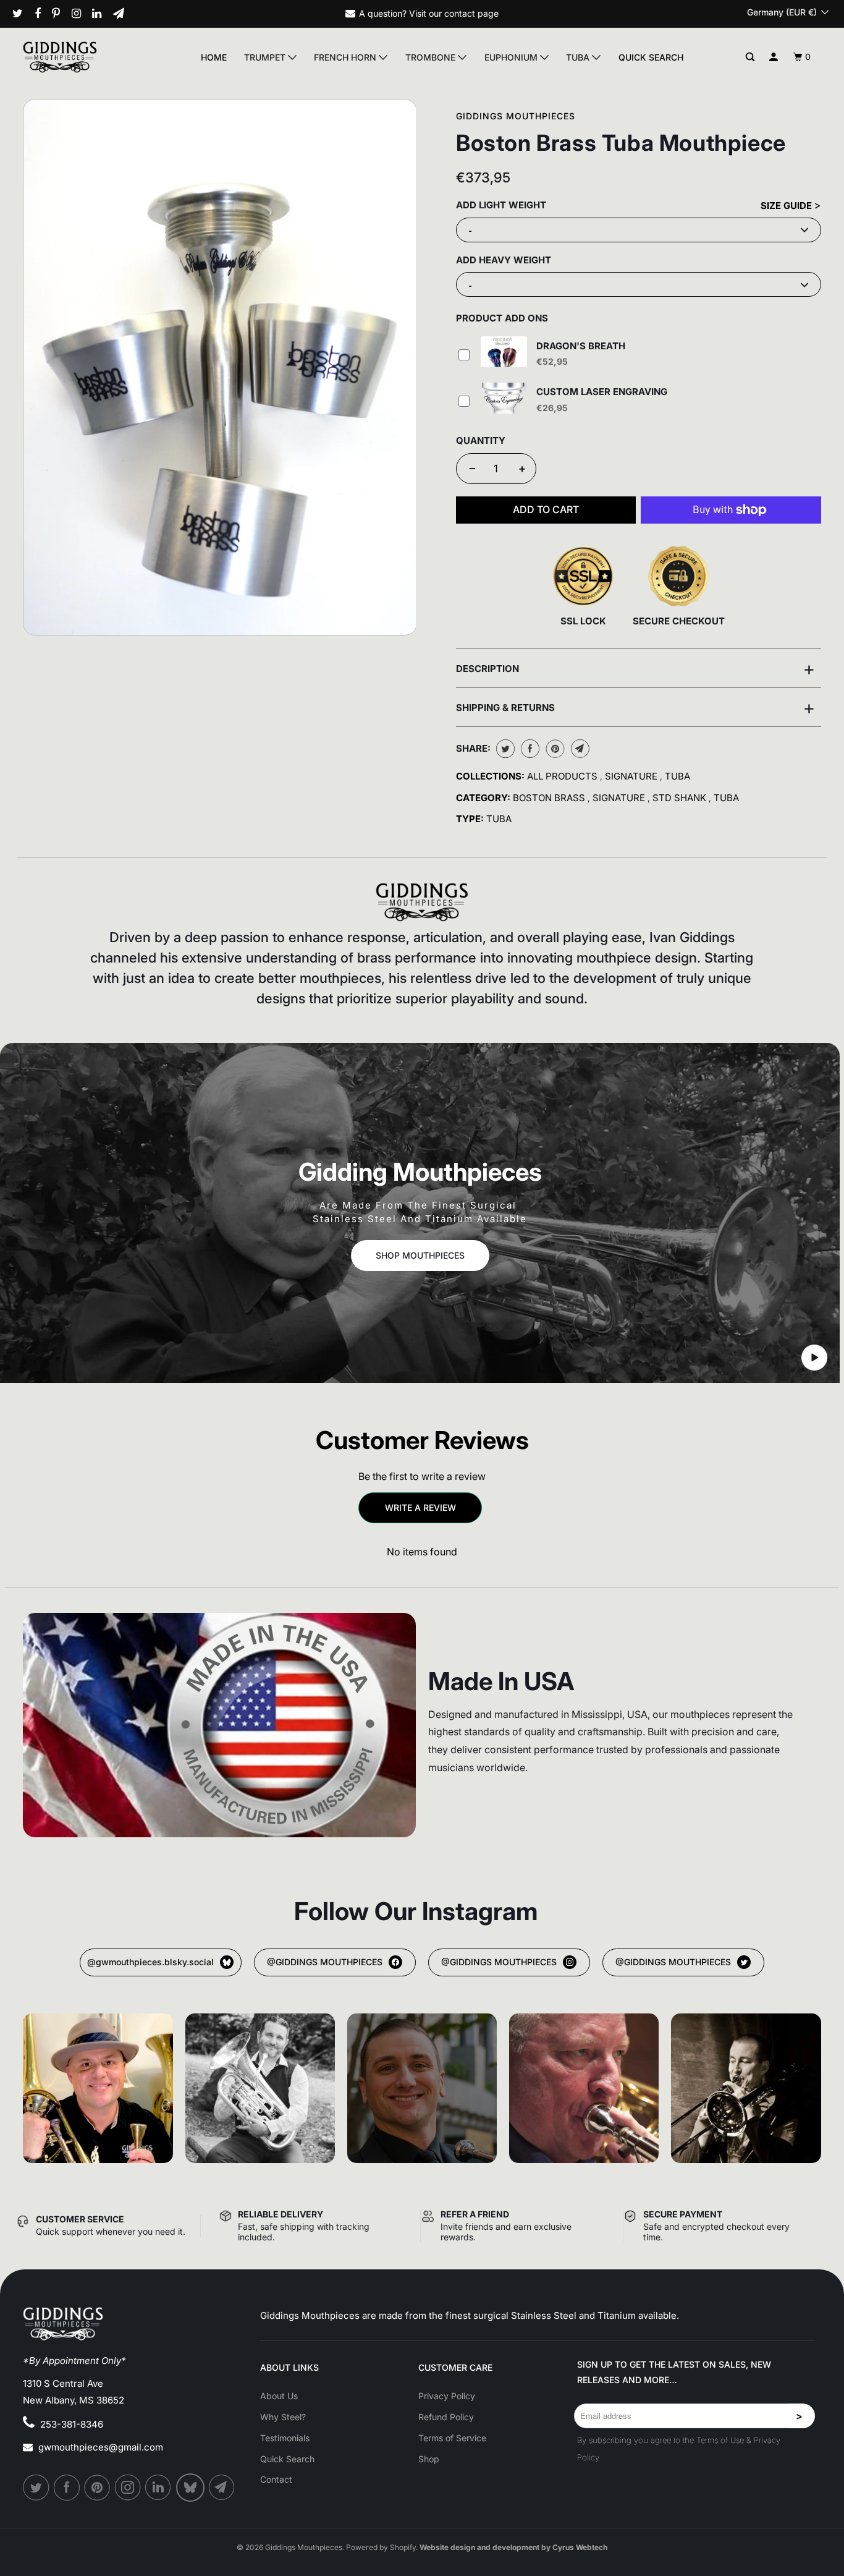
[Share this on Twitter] (504, 749)
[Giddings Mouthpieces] (84, 57)
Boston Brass (550, 798)
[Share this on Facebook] (529, 749)
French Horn (346, 57)
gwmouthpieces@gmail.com (101, 2447)
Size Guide (787, 206)
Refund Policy (446, 2417)
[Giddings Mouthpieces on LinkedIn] (101, 14)
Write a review (420, 1507)
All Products (563, 776)
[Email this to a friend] (579, 749)
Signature (632, 776)
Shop (429, 2459)
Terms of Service (452, 2438)
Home (214, 57)
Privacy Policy (447, 2396)
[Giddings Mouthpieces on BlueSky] (191, 2488)
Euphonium (512, 57)
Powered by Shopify (381, 2547)
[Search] (750, 57)
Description (635, 668)
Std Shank (681, 798)
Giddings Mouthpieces (516, 116)
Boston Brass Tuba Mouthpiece (621, 143)
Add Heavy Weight (504, 260)
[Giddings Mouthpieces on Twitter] (22, 14)
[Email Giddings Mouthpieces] (123, 14)
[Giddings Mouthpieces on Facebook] (42, 14)
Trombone (432, 57)
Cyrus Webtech (580, 2547)
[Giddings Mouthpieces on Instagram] (81, 14)
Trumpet (266, 57)
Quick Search (651, 57)
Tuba (579, 57)
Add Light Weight (501, 205)
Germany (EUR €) (783, 12)
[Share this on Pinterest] (554, 749)
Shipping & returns (635, 707)
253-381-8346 (72, 2424)
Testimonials (285, 2438)
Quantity (481, 440)
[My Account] (774, 57)
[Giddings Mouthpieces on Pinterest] (61, 14)
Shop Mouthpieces (420, 1255)
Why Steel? (283, 2417)
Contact (276, 2479)
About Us (279, 2396)
